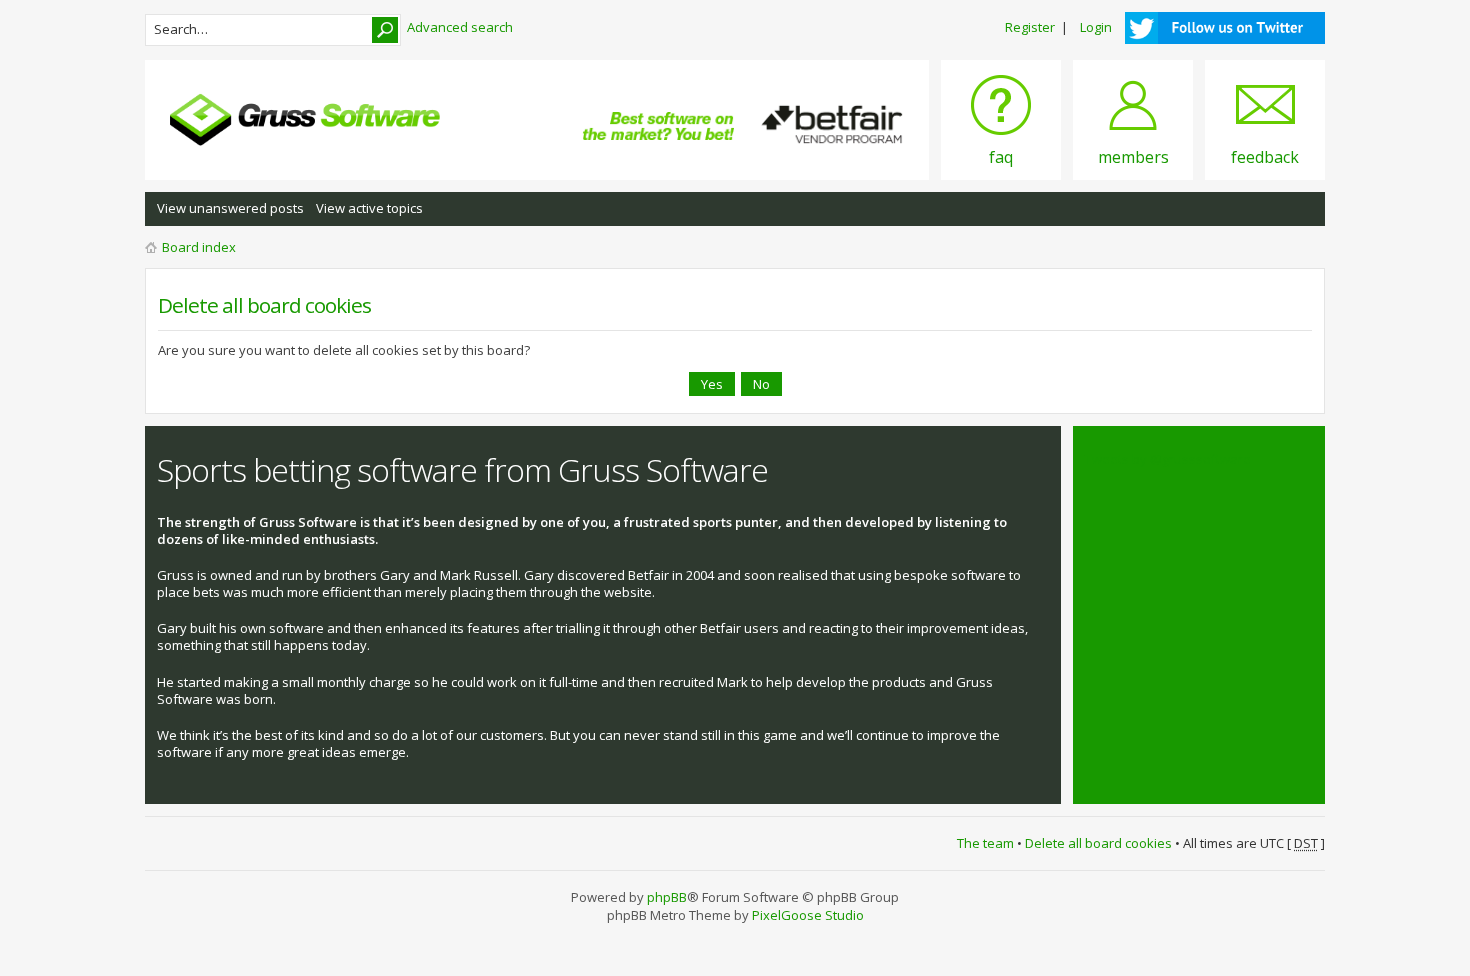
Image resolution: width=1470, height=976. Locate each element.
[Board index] (305, 120)
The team (985, 843)
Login (1096, 27)
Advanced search (460, 27)
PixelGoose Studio (808, 915)
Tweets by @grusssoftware (1168, 459)
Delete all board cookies (1098, 843)
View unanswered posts (230, 208)
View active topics (369, 208)
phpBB (667, 897)
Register (1030, 27)
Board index (199, 247)
